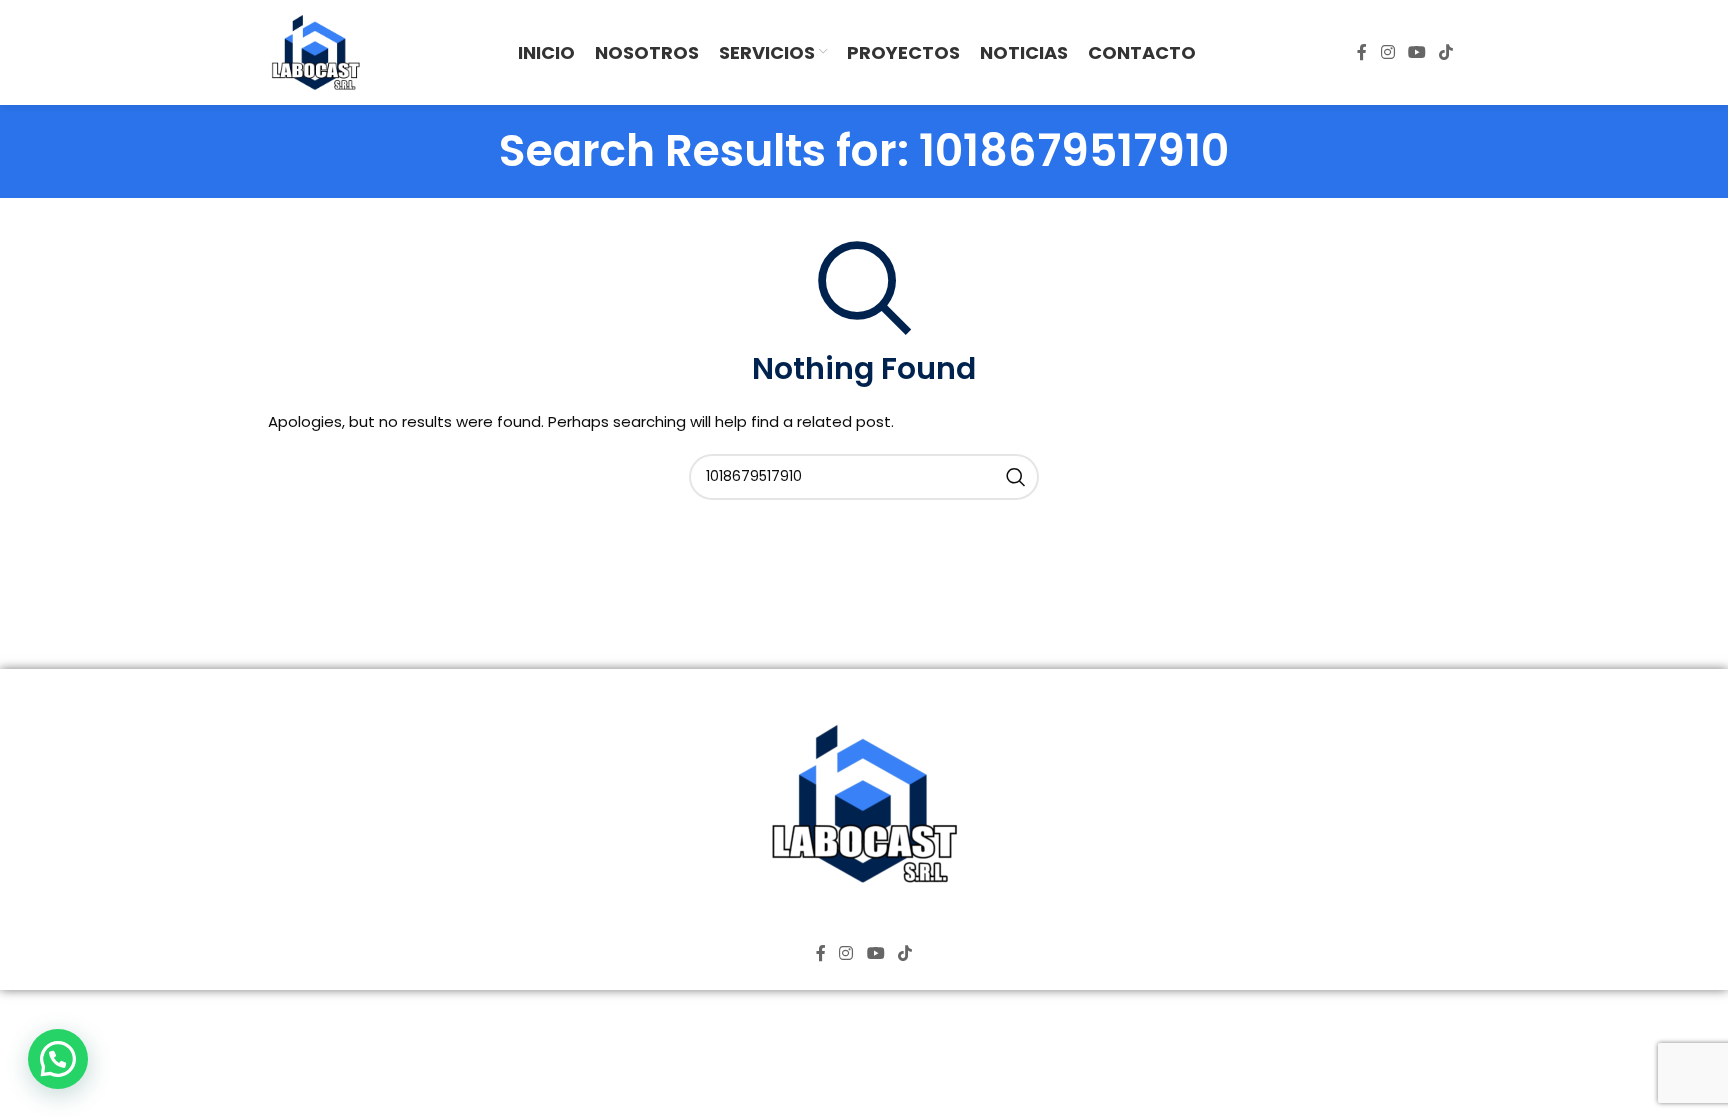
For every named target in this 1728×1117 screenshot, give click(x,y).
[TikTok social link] (1446, 52)
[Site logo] (315, 51)
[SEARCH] (1016, 477)
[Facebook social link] (1362, 52)
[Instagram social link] (1387, 52)
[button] (58, 1059)
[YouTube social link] (1416, 52)
